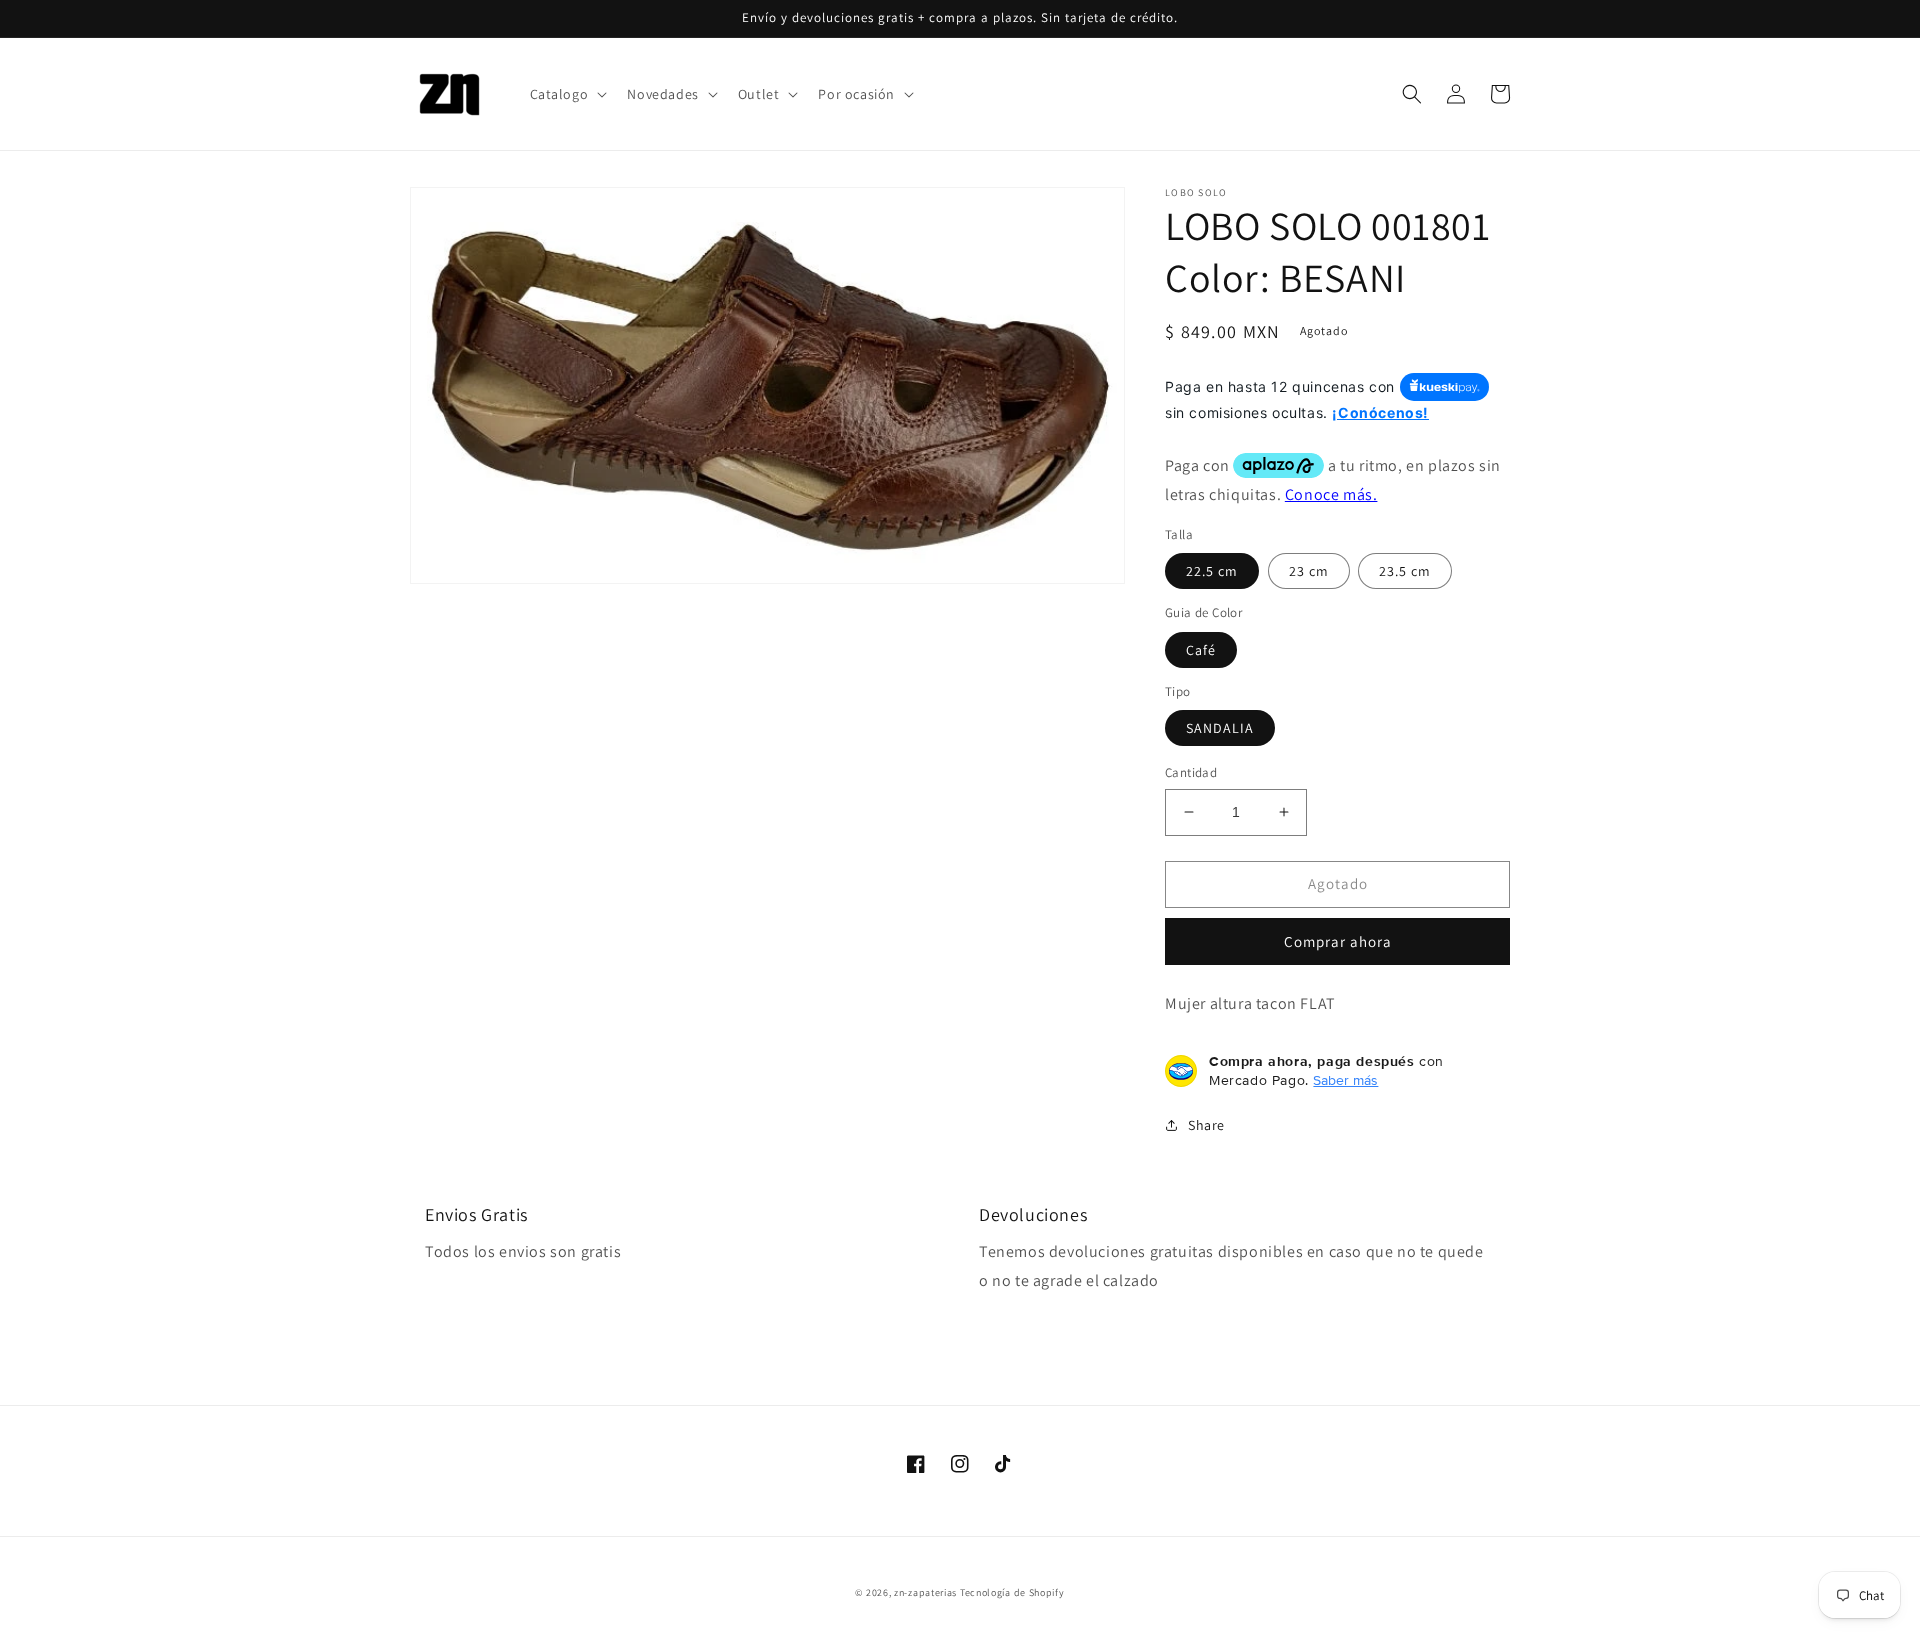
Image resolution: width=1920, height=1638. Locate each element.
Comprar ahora (1338, 941)
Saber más (1345, 1080)
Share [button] (1206, 1125)
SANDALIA (1220, 728)
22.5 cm (1212, 571)
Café (1201, 650)
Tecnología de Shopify (1012, 1592)
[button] (567, 94)
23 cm (1309, 571)
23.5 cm (1405, 571)
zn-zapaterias (925, 1592)
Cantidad (1191, 772)
